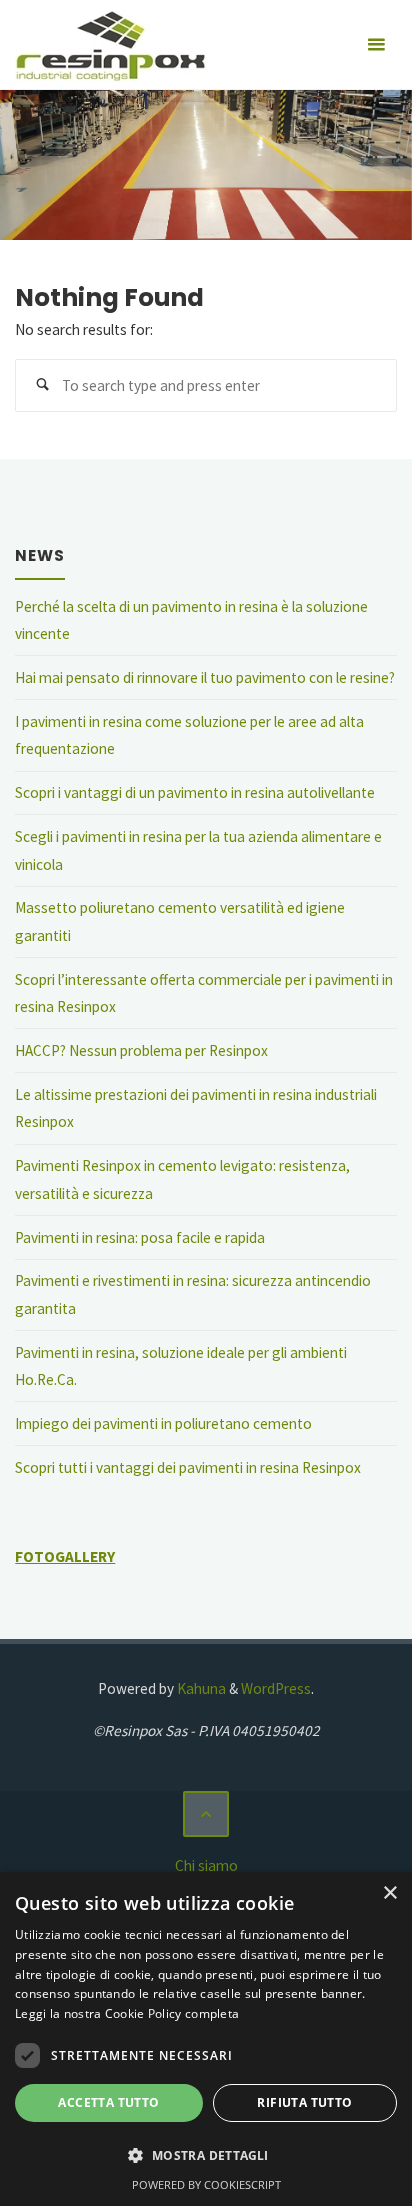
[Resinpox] (110, 44)
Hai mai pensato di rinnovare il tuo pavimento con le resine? (205, 677)
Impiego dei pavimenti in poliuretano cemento (163, 1423)
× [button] (389, 1893)
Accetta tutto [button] (108, 2102)
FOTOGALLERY (65, 1556)
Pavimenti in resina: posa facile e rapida (140, 1237)
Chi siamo (206, 1865)
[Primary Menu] (376, 45)
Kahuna (200, 1688)
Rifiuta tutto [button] (304, 2102)
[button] (206, 2156)
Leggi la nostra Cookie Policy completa (127, 2013)
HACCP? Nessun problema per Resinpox (141, 1050)
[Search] (42, 386)
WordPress (276, 1688)
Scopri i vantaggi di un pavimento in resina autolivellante (195, 792)
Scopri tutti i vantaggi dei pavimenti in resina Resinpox (188, 1467)
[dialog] (206, 2039)
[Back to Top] (206, 1814)
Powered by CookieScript (206, 2184)
